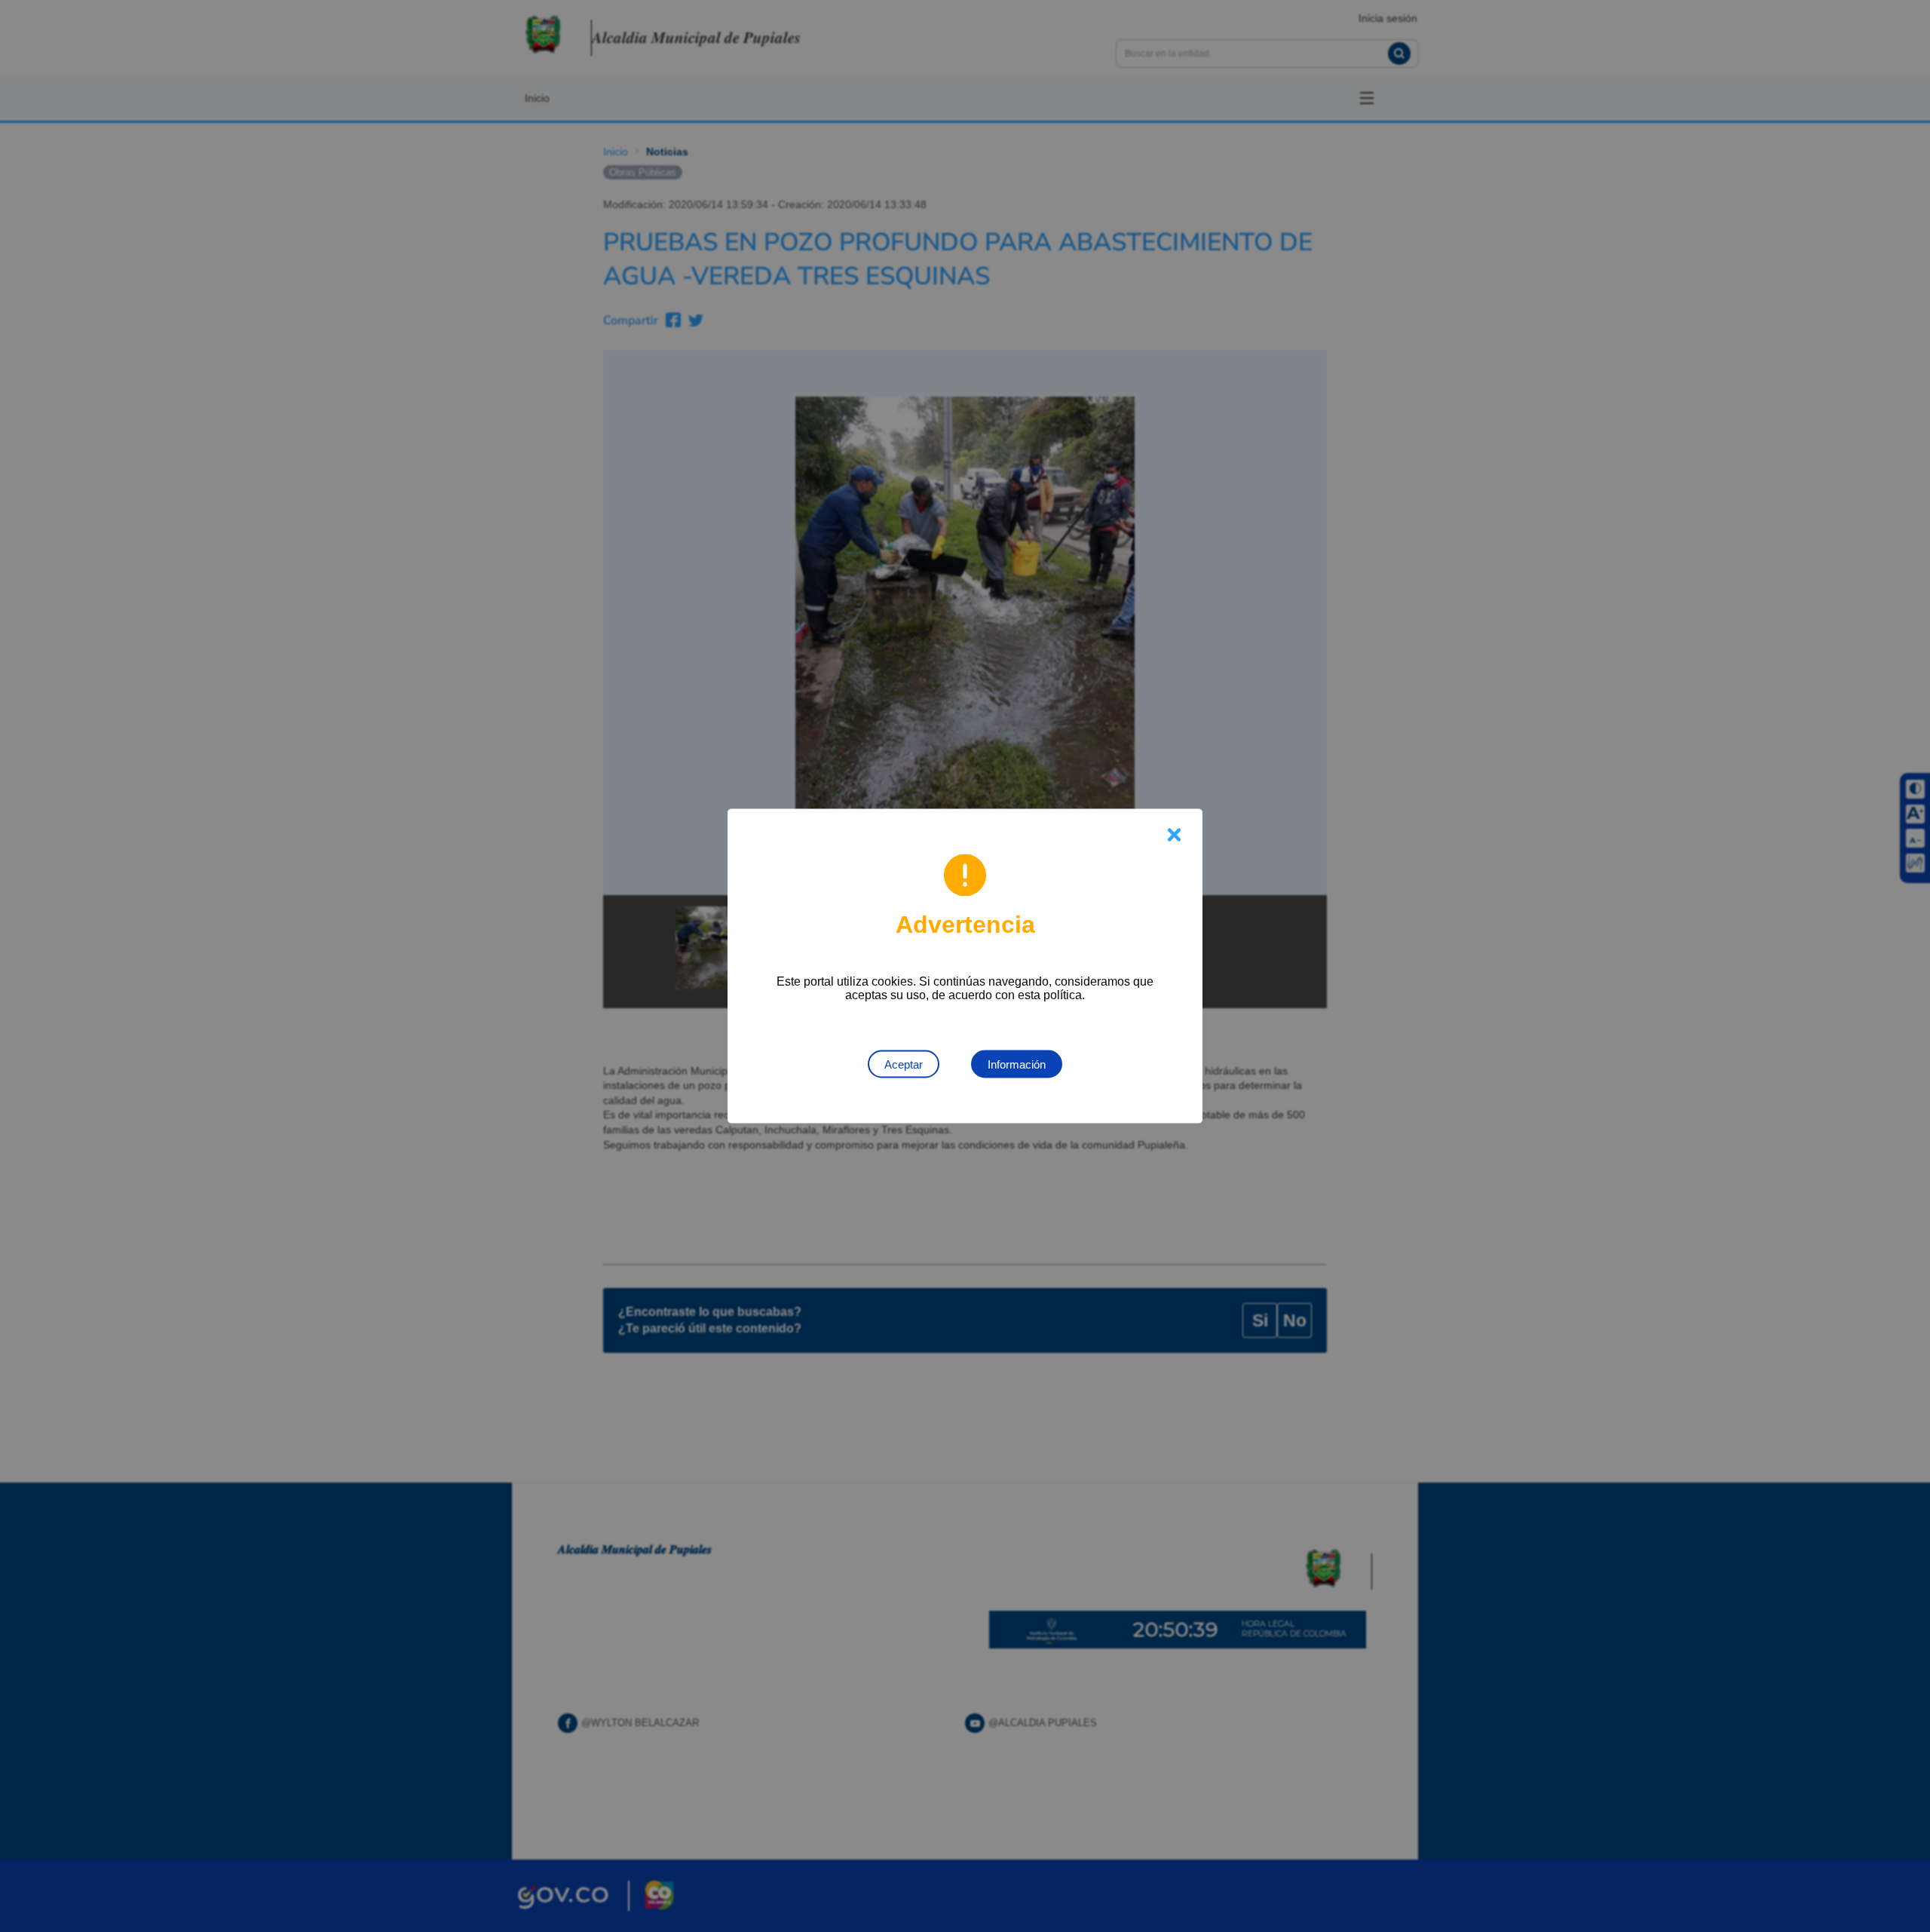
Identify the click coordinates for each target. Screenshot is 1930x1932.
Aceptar (904, 1064)
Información (1017, 1064)
